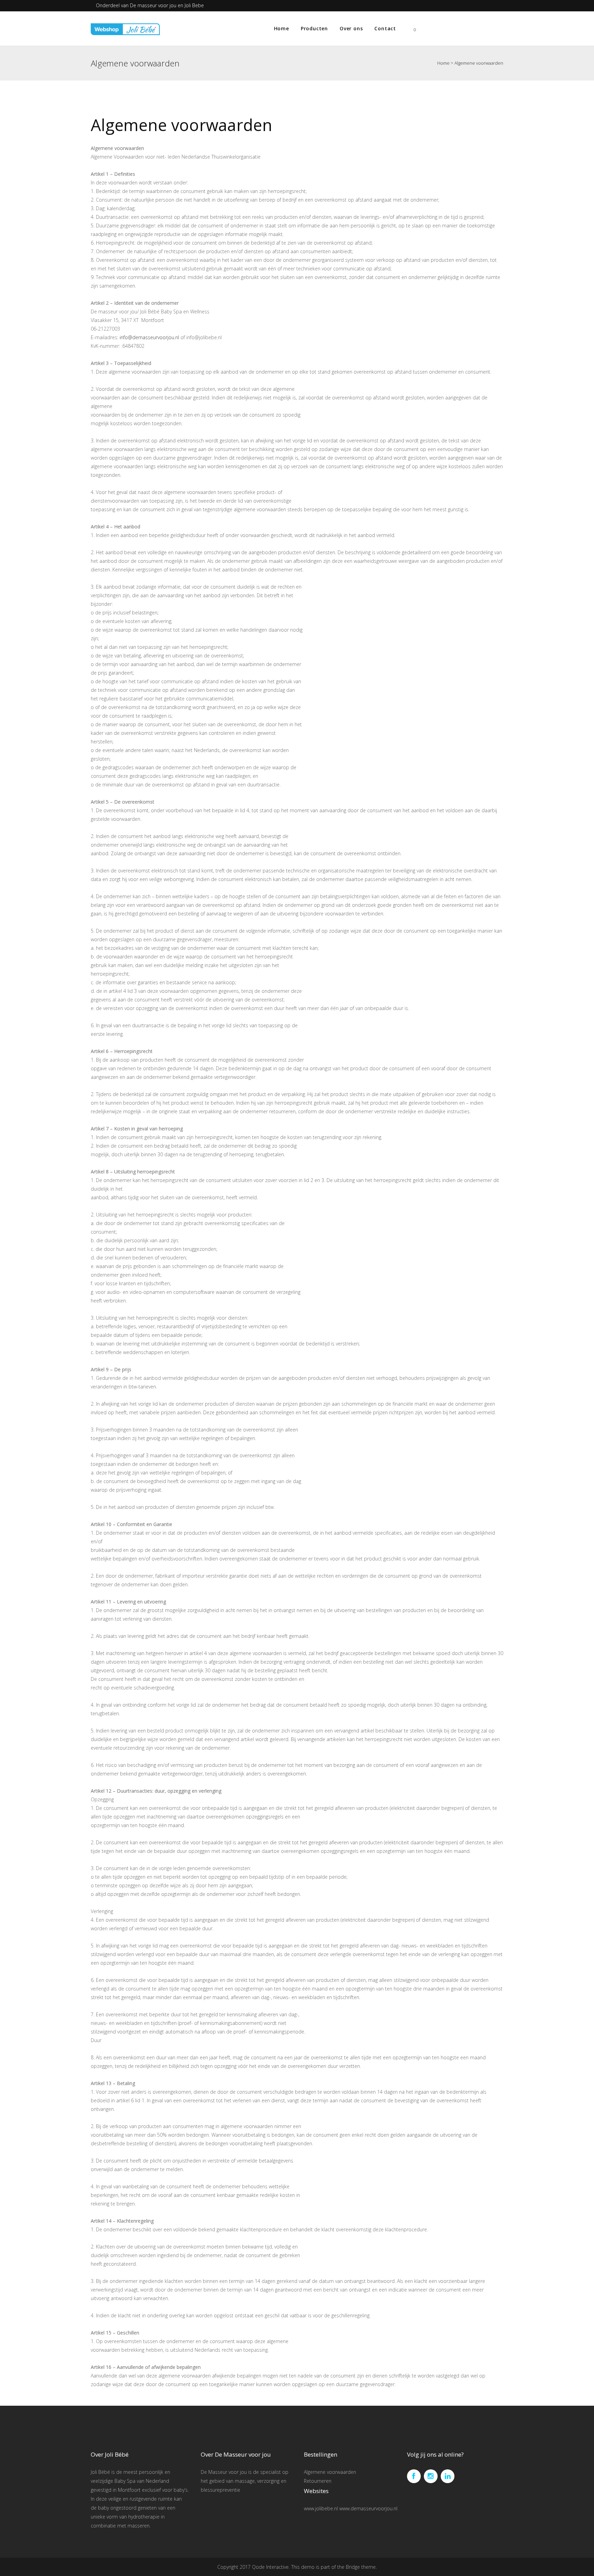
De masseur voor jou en (157, 5)
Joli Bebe (194, 5)
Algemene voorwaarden (330, 2472)
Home (443, 63)
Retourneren (318, 2481)
